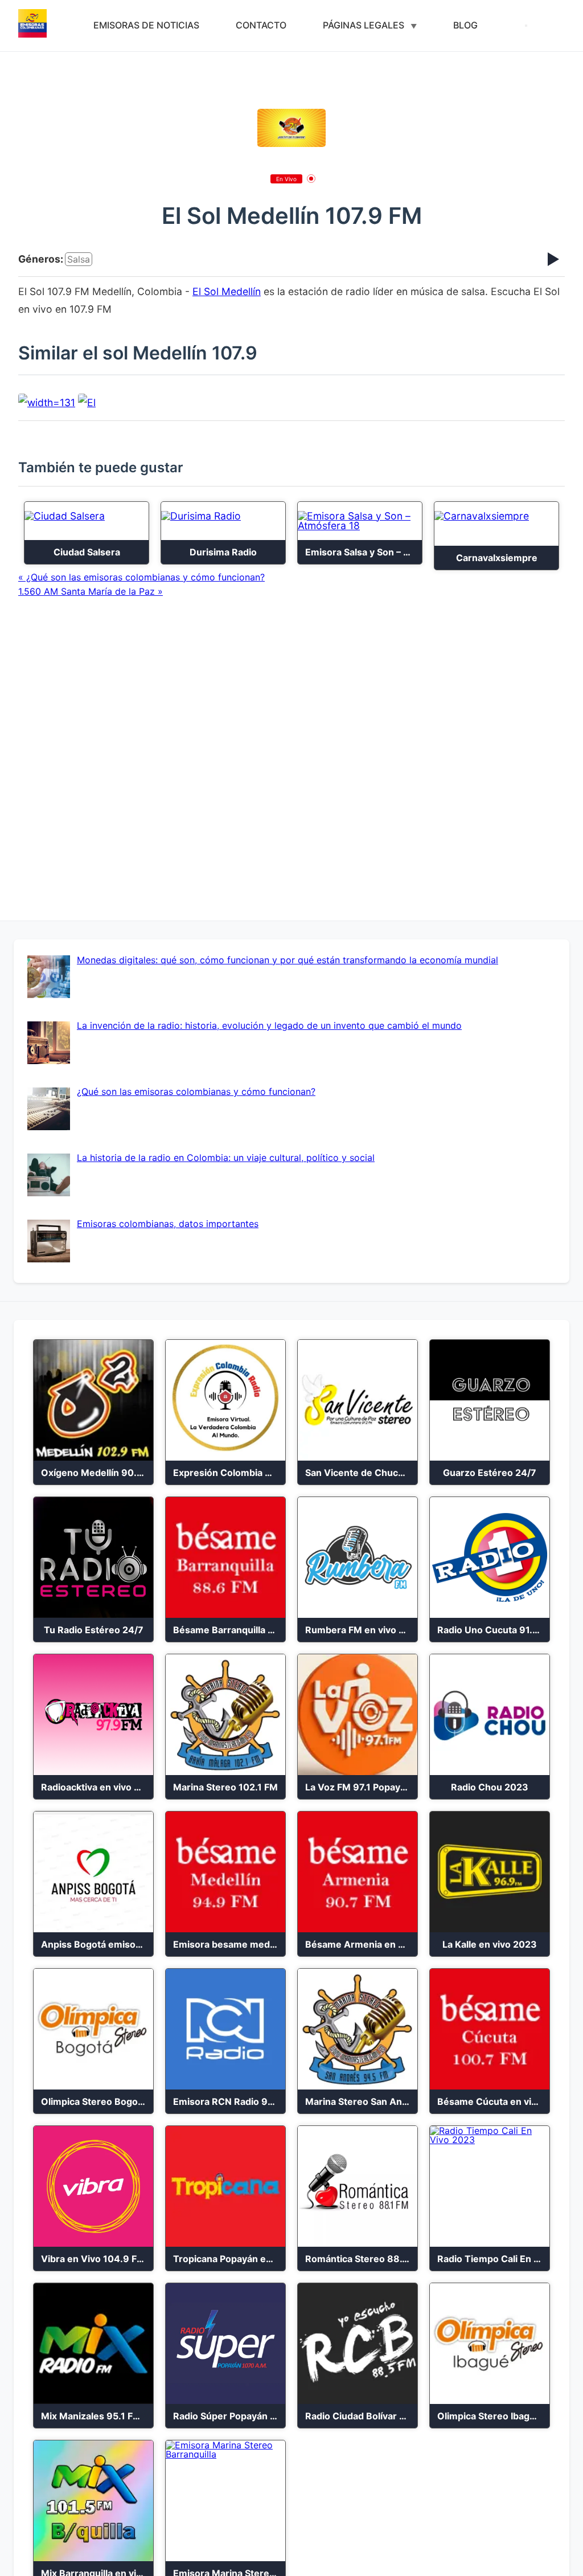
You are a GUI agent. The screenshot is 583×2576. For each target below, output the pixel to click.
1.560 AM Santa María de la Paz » (91, 591)
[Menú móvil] (526, 26)
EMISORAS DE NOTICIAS (146, 25)
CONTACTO (261, 25)
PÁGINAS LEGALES (364, 25)
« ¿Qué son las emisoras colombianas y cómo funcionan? (141, 577)
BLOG (465, 25)
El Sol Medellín (227, 291)
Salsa (79, 259)
